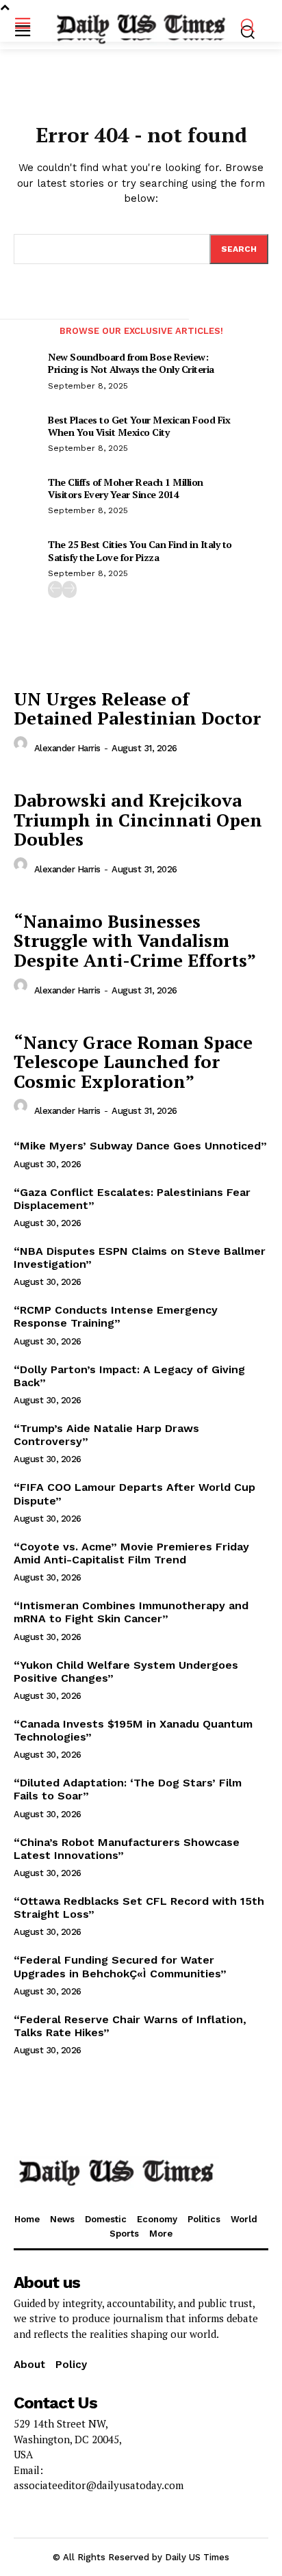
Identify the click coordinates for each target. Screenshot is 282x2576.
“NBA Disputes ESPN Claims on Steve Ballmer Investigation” (140, 1258)
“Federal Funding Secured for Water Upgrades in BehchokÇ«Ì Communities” (120, 1966)
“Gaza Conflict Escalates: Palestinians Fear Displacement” (132, 1199)
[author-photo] (23, 747)
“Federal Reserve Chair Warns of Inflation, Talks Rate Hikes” (130, 2026)
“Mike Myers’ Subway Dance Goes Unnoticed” (140, 1146)
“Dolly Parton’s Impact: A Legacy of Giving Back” (129, 1376)
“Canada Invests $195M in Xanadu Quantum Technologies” (133, 1730)
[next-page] (69, 589)
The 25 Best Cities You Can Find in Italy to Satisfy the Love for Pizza (140, 550)
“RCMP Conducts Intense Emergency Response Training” (116, 1316)
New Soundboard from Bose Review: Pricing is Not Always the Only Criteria (131, 363)
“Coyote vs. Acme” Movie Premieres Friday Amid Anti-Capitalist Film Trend (131, 1553)
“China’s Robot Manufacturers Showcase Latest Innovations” (127, 1849)
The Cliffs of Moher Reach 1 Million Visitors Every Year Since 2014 (126, 488)
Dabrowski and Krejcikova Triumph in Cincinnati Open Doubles (138, 819)
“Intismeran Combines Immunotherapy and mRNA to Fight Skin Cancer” (131, 1612)
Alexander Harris (67, 748)
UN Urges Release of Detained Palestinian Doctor (137, 708)
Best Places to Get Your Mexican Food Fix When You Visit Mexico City (139, 426)
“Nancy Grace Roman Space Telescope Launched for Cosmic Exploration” (133, 1062)
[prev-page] (55, 589)
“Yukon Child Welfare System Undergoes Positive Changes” (126, 1671)
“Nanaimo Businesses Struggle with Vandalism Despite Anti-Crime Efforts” (135, 940)
